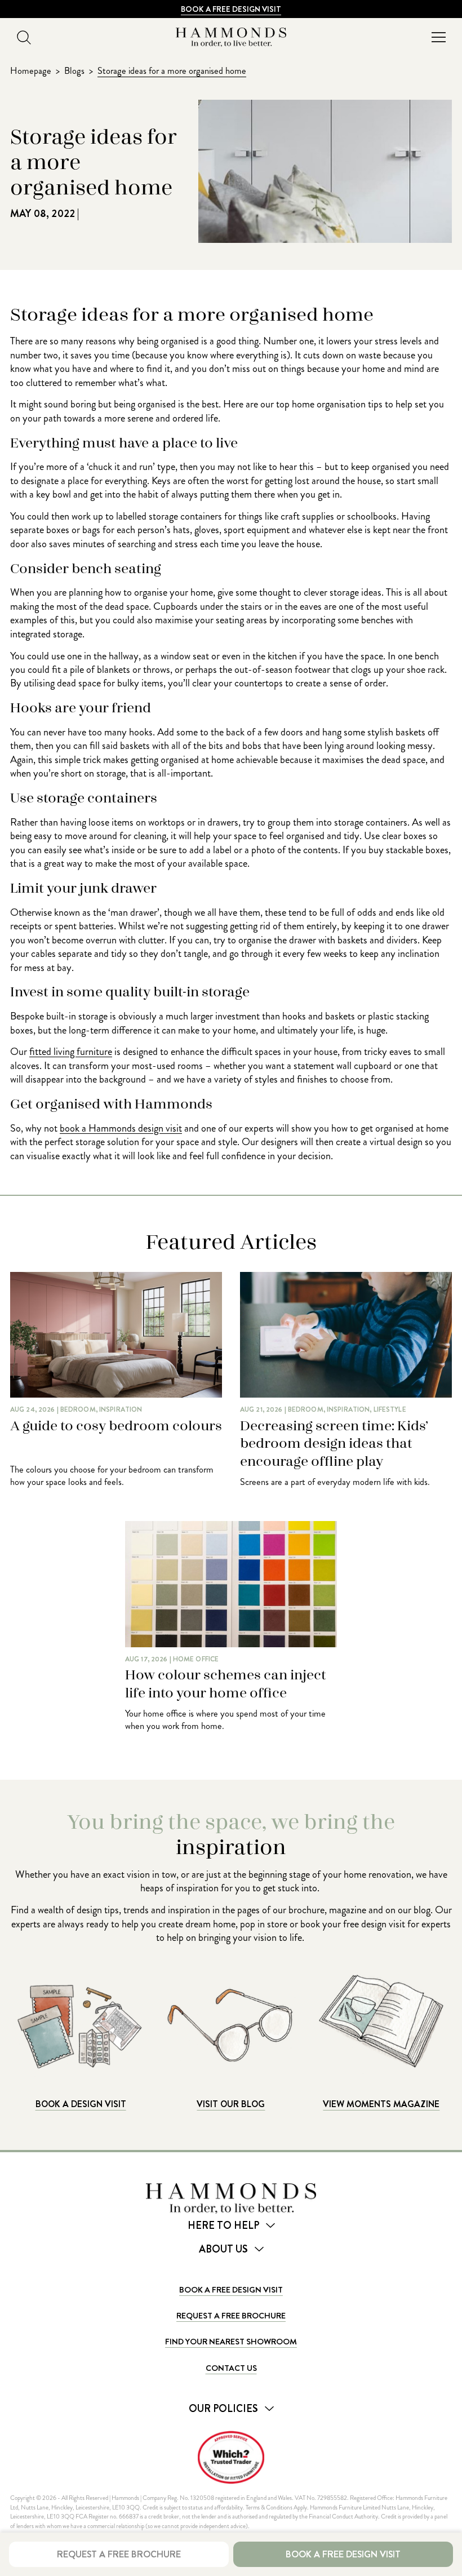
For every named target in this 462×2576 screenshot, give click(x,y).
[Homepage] (231, 37)
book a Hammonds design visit (121, 1128)
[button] (438, 37)
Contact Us (231, 2368)
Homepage (31, 71)
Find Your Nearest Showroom (231, 2342)
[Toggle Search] (24, 37)
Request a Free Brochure (231, 2316)
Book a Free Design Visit (231, 9)
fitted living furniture (71, 1052)
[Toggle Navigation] (438, 37)
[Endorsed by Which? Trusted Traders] (231, 2457)
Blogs (74, 71)
